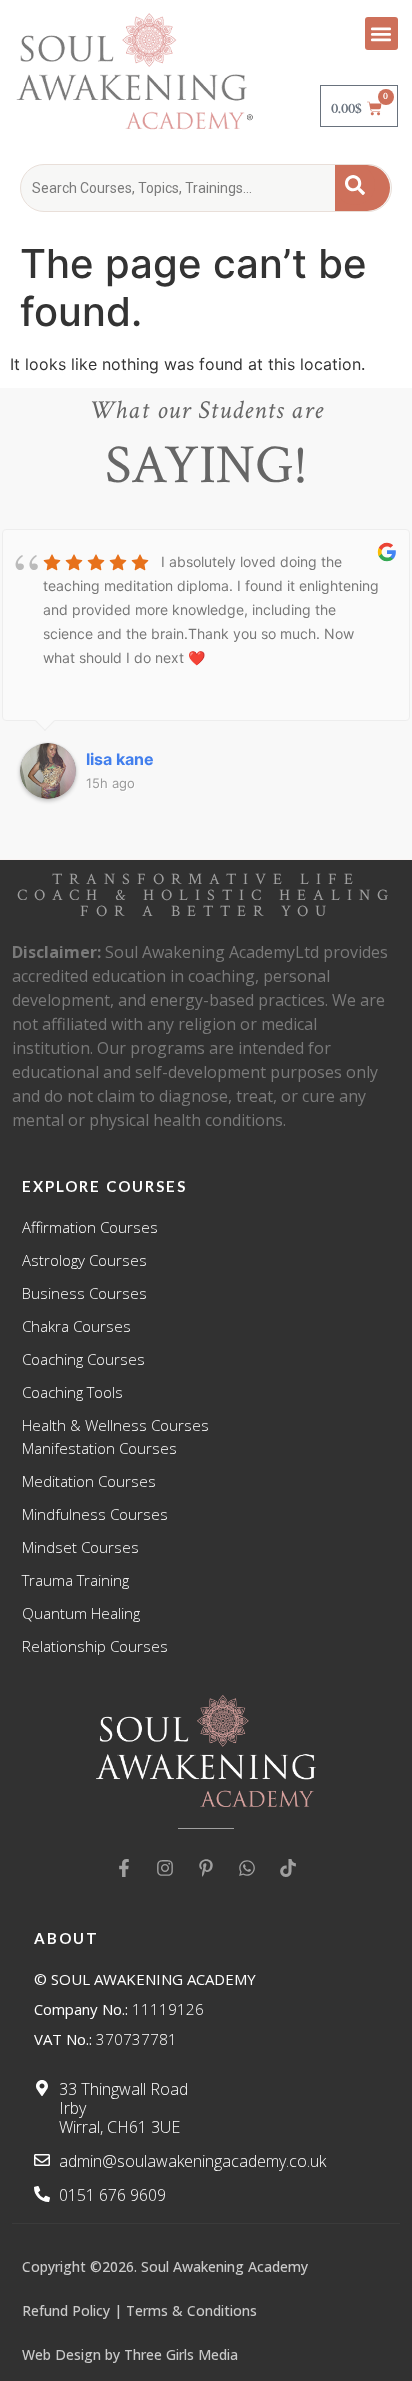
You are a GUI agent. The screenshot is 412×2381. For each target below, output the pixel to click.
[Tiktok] (288, 1868)
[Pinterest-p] (206, 1868)
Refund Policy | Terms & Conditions (139, 2310)
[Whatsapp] (247, 1868)
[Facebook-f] (124, 1868)
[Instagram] (165, 1868)
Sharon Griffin (153, 759)
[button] (381, 33)
